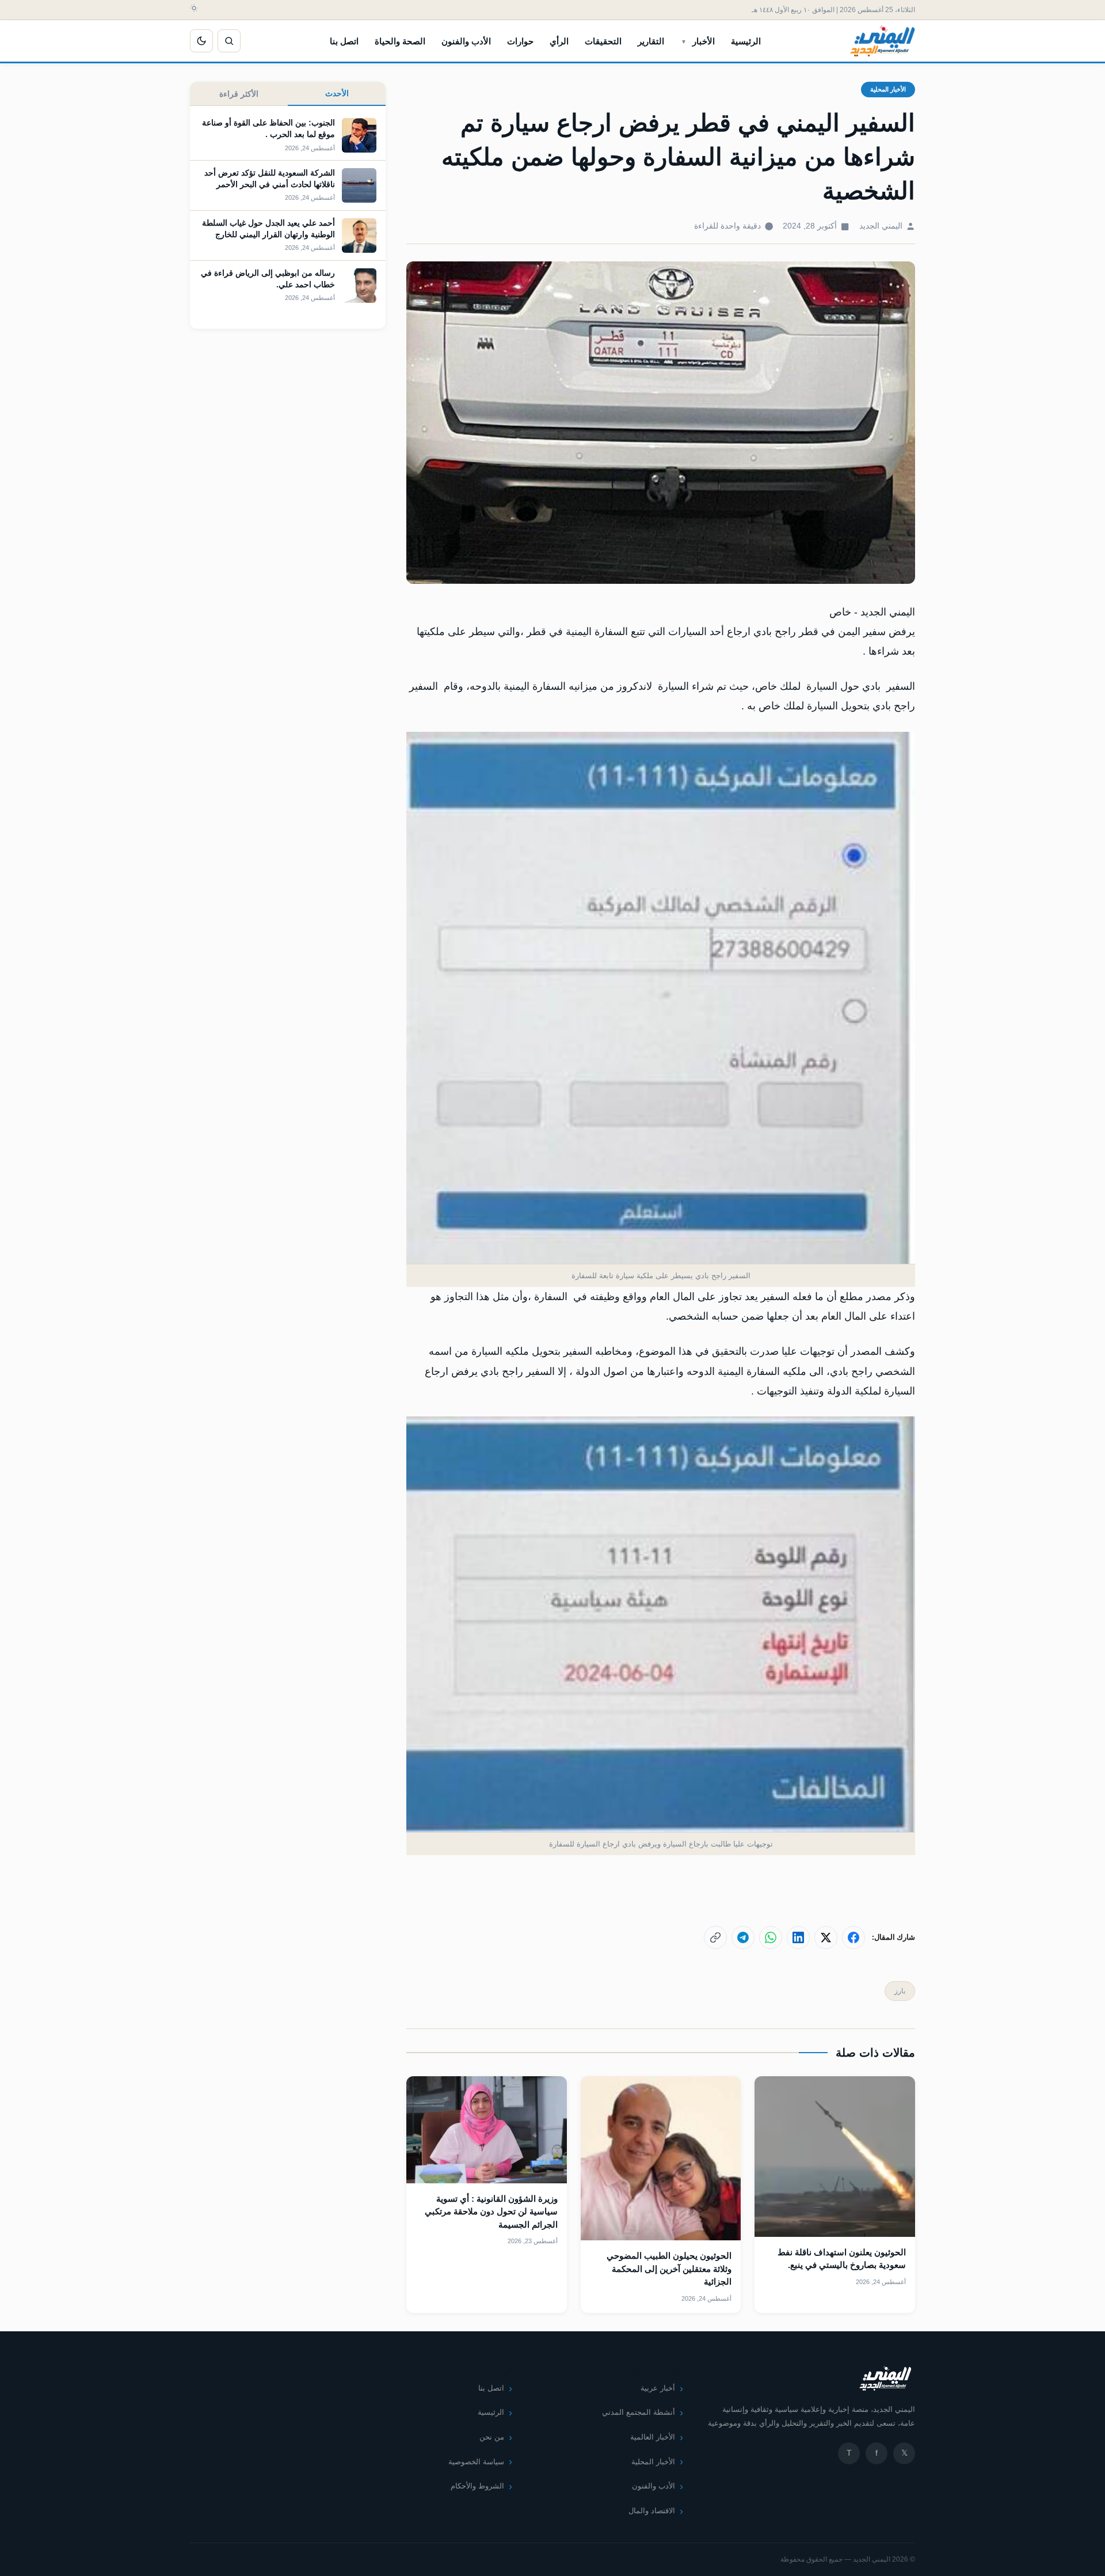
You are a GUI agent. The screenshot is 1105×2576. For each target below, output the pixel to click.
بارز (900, 1991)
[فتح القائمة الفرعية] (684, 41)
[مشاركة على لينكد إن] (798, 1937)
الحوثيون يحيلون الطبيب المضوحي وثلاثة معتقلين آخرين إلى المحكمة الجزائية (669, 2269)
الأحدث (337, 93)
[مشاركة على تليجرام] (743, 1937)
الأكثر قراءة (239, 94)
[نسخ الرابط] (715, 1937)
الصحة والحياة (400, 41)
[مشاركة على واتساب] (771, 1937)
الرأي (559, 41)
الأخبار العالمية (653, 2437)
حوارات (520, 41)
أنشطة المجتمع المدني (639, 2412)
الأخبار (704, 41)
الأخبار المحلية (888, 89)
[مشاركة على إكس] (826, 1937)
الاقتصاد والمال (652, 2511)
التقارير (651, 41)
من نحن (492, 2437)
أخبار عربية (658, 2388)
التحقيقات (603, 41)
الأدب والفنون (466, 41)
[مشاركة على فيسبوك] (853, 1937)
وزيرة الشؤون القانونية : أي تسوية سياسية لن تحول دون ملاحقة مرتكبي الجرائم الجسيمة (491, 2212)
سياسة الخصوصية (476, 2462)
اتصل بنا (344, 41)
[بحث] (229, 41)
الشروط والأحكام (477, 2486)
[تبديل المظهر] (201, 41)
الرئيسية (746, 41)
